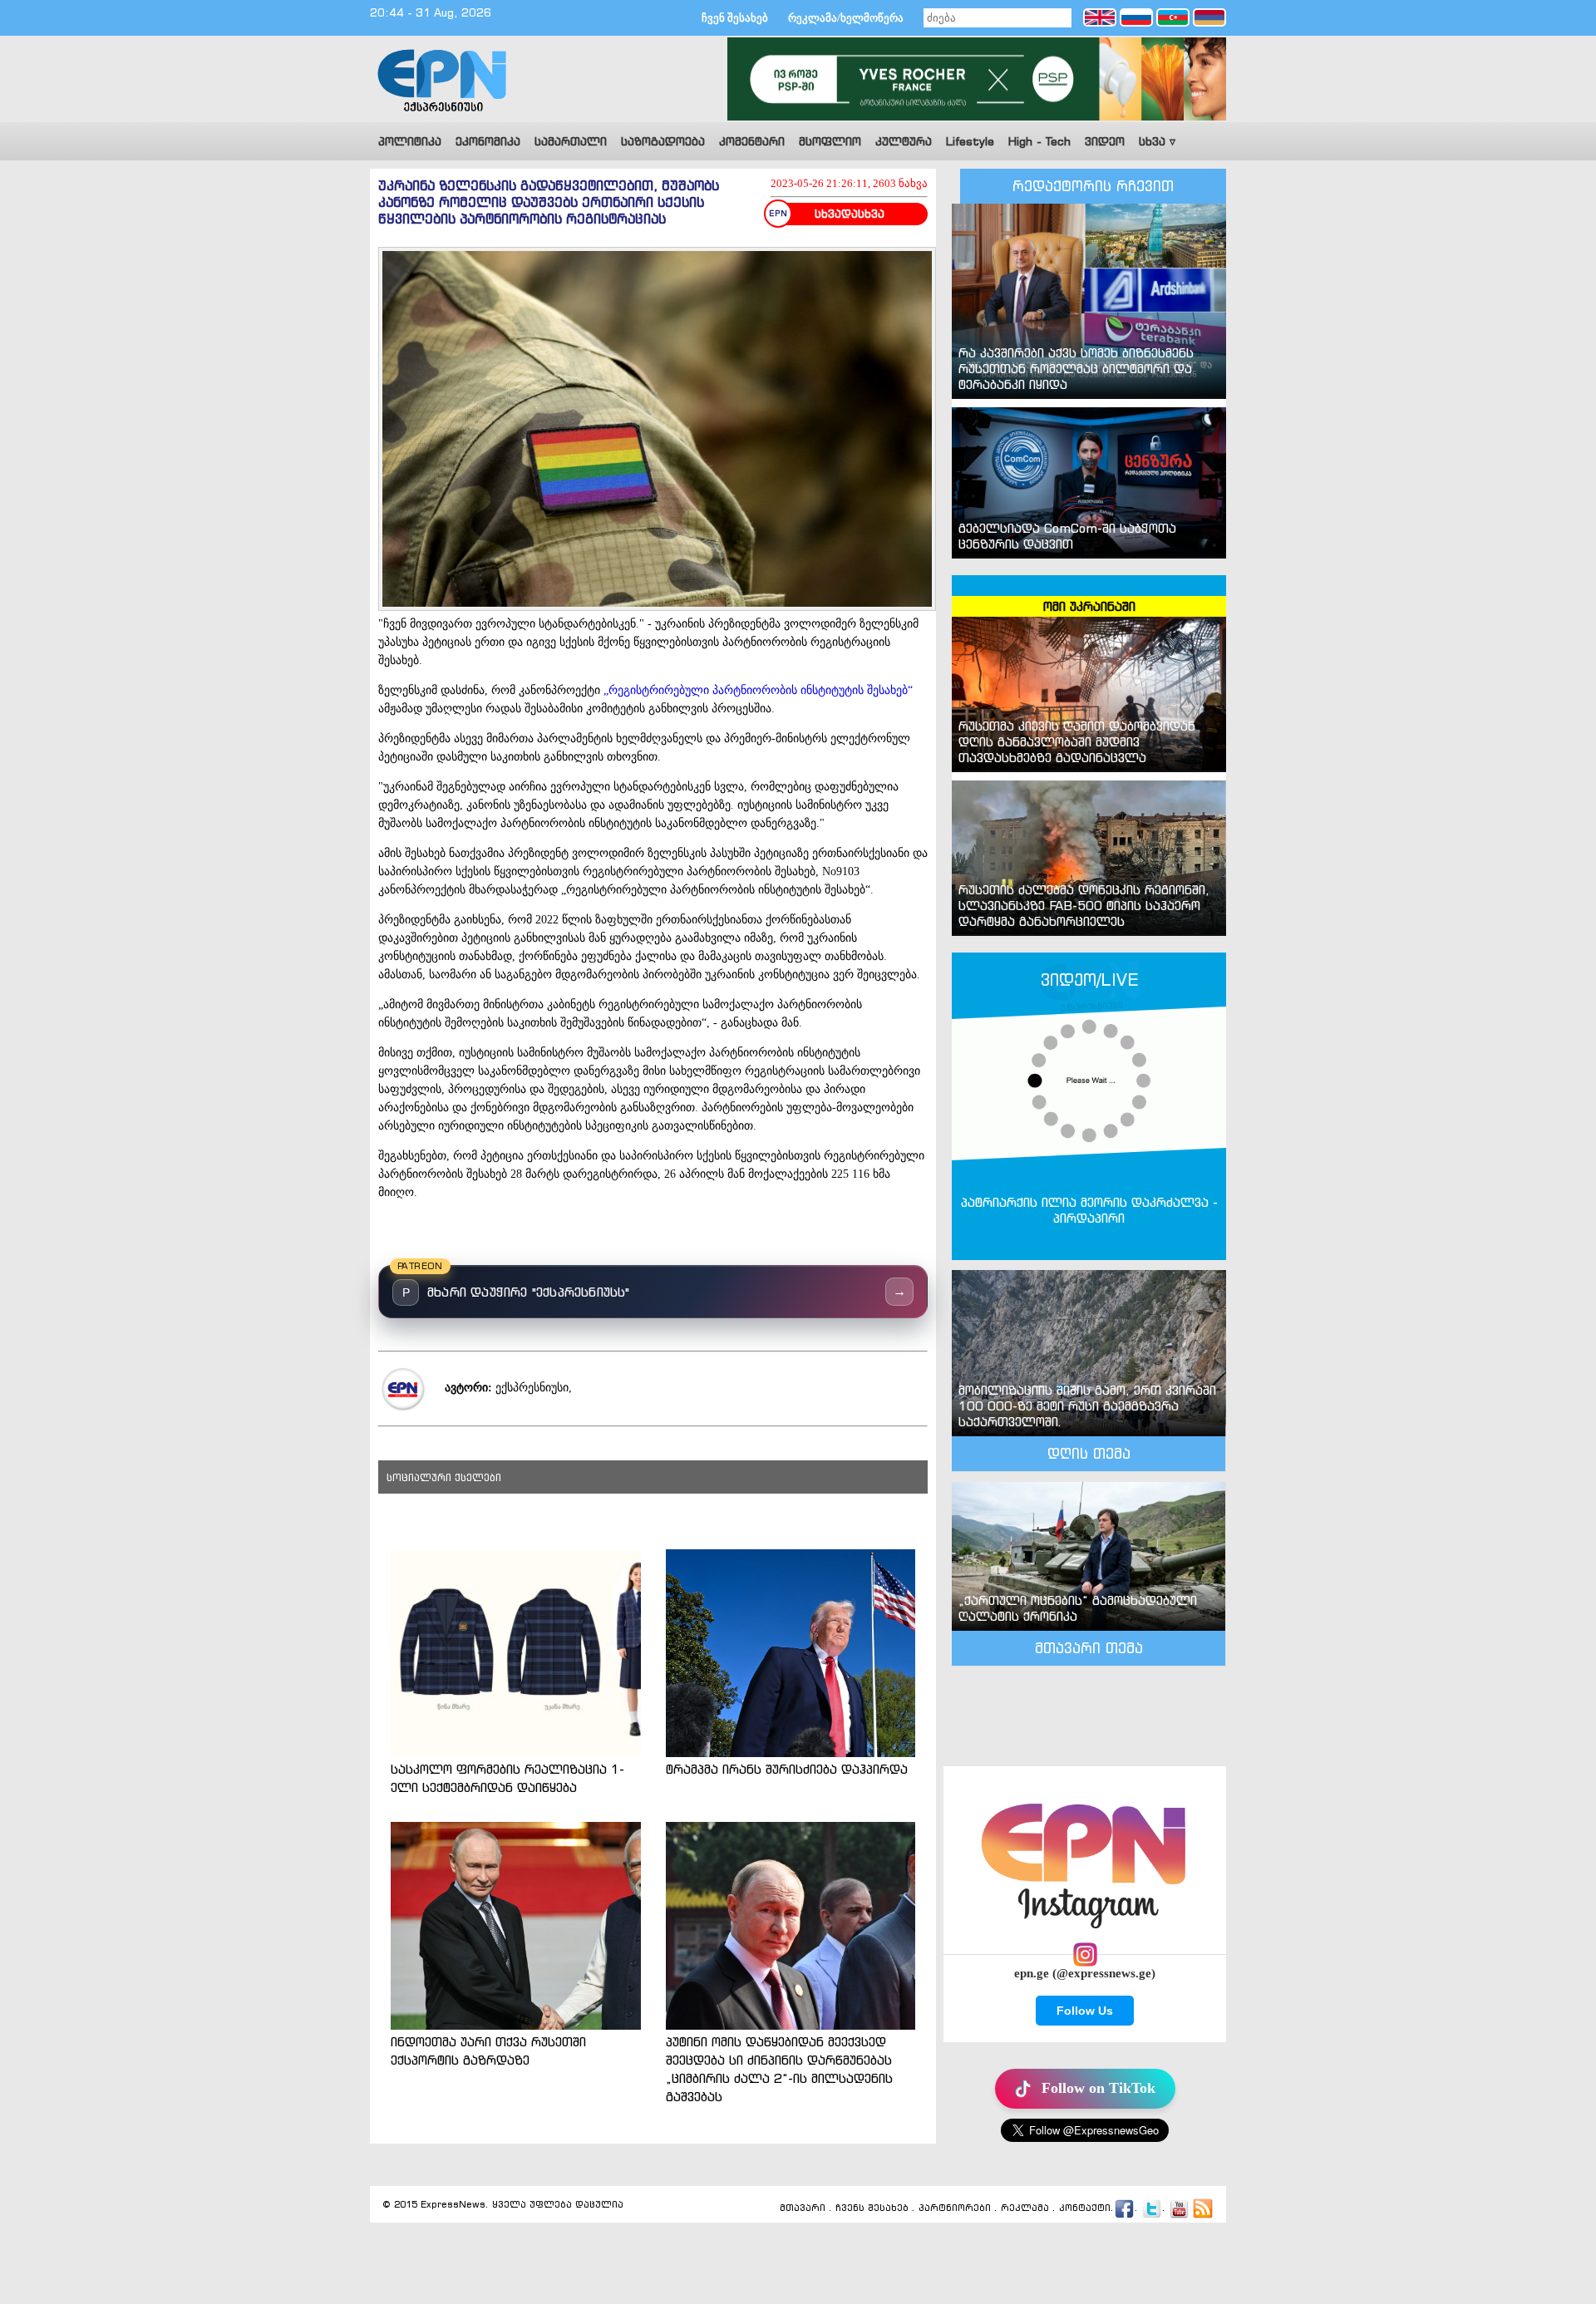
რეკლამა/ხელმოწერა (846, 18)
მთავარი (803, 2208)
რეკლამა (1025, 2208)
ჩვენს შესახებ (872, 2208)
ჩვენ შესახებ (735, 18)
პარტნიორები (955, 2208)
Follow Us (1085, 2011)
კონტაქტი (1085, 2208)
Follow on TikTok (1098, 2088)
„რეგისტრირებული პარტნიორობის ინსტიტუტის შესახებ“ (758, 690)
